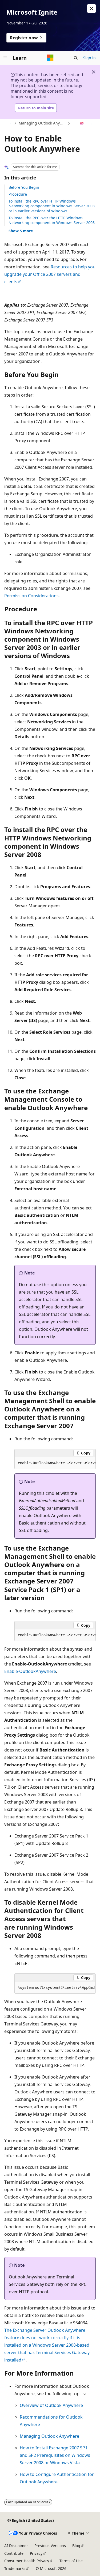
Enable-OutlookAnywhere (30, 1671)
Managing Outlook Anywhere (43, 123)
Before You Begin (24, 187)
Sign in (89, 58)
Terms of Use (71, 2561)
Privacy (36, 2553)
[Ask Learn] (82, 123)
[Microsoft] (50, 58)
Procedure (18, 194)
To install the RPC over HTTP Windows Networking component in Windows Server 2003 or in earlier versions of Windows (52, 206)
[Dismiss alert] (91, 8)
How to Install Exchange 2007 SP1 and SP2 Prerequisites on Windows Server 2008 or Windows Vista (55, 2455)
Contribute (14, 2553)
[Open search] (76, 58)
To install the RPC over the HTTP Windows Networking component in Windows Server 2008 (52, 220)
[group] (55, 1463)
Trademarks (15, 2568)
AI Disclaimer (16, 2546)
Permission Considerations (31, 596)
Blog (76, 2546)
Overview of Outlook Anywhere (51, 2405)
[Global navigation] (5, 58)
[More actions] (91, 123)
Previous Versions (50, 2546)
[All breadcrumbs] (9, 123)
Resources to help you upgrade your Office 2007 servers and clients (50, 274)
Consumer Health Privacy (27, 2561)
